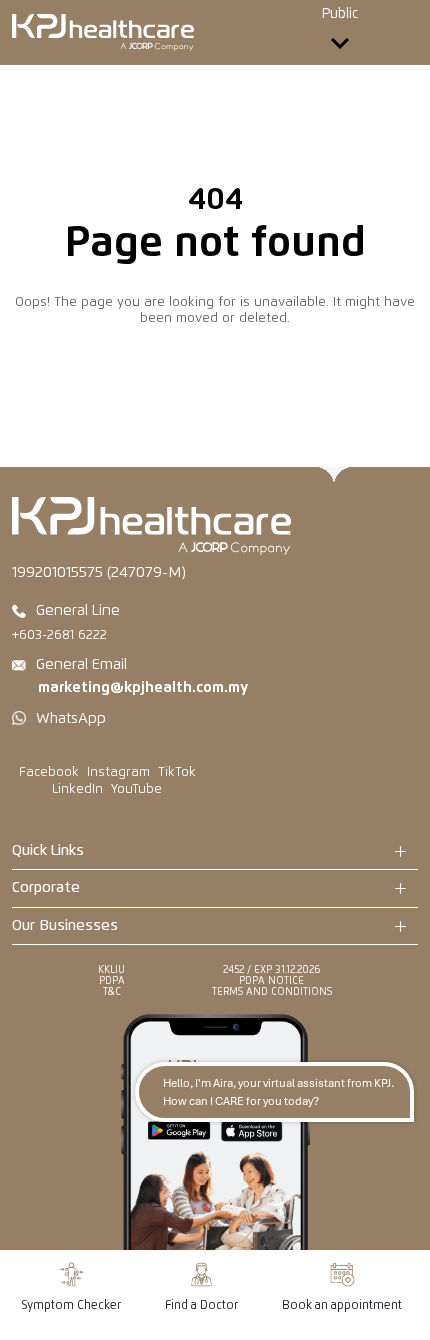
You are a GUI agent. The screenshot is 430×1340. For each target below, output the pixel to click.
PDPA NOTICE (271, 981)
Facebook (49, 772)
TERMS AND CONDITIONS (272, 992)
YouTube (136, 789)
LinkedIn (77, 789)
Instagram (118, 772)
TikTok (177, 772)
